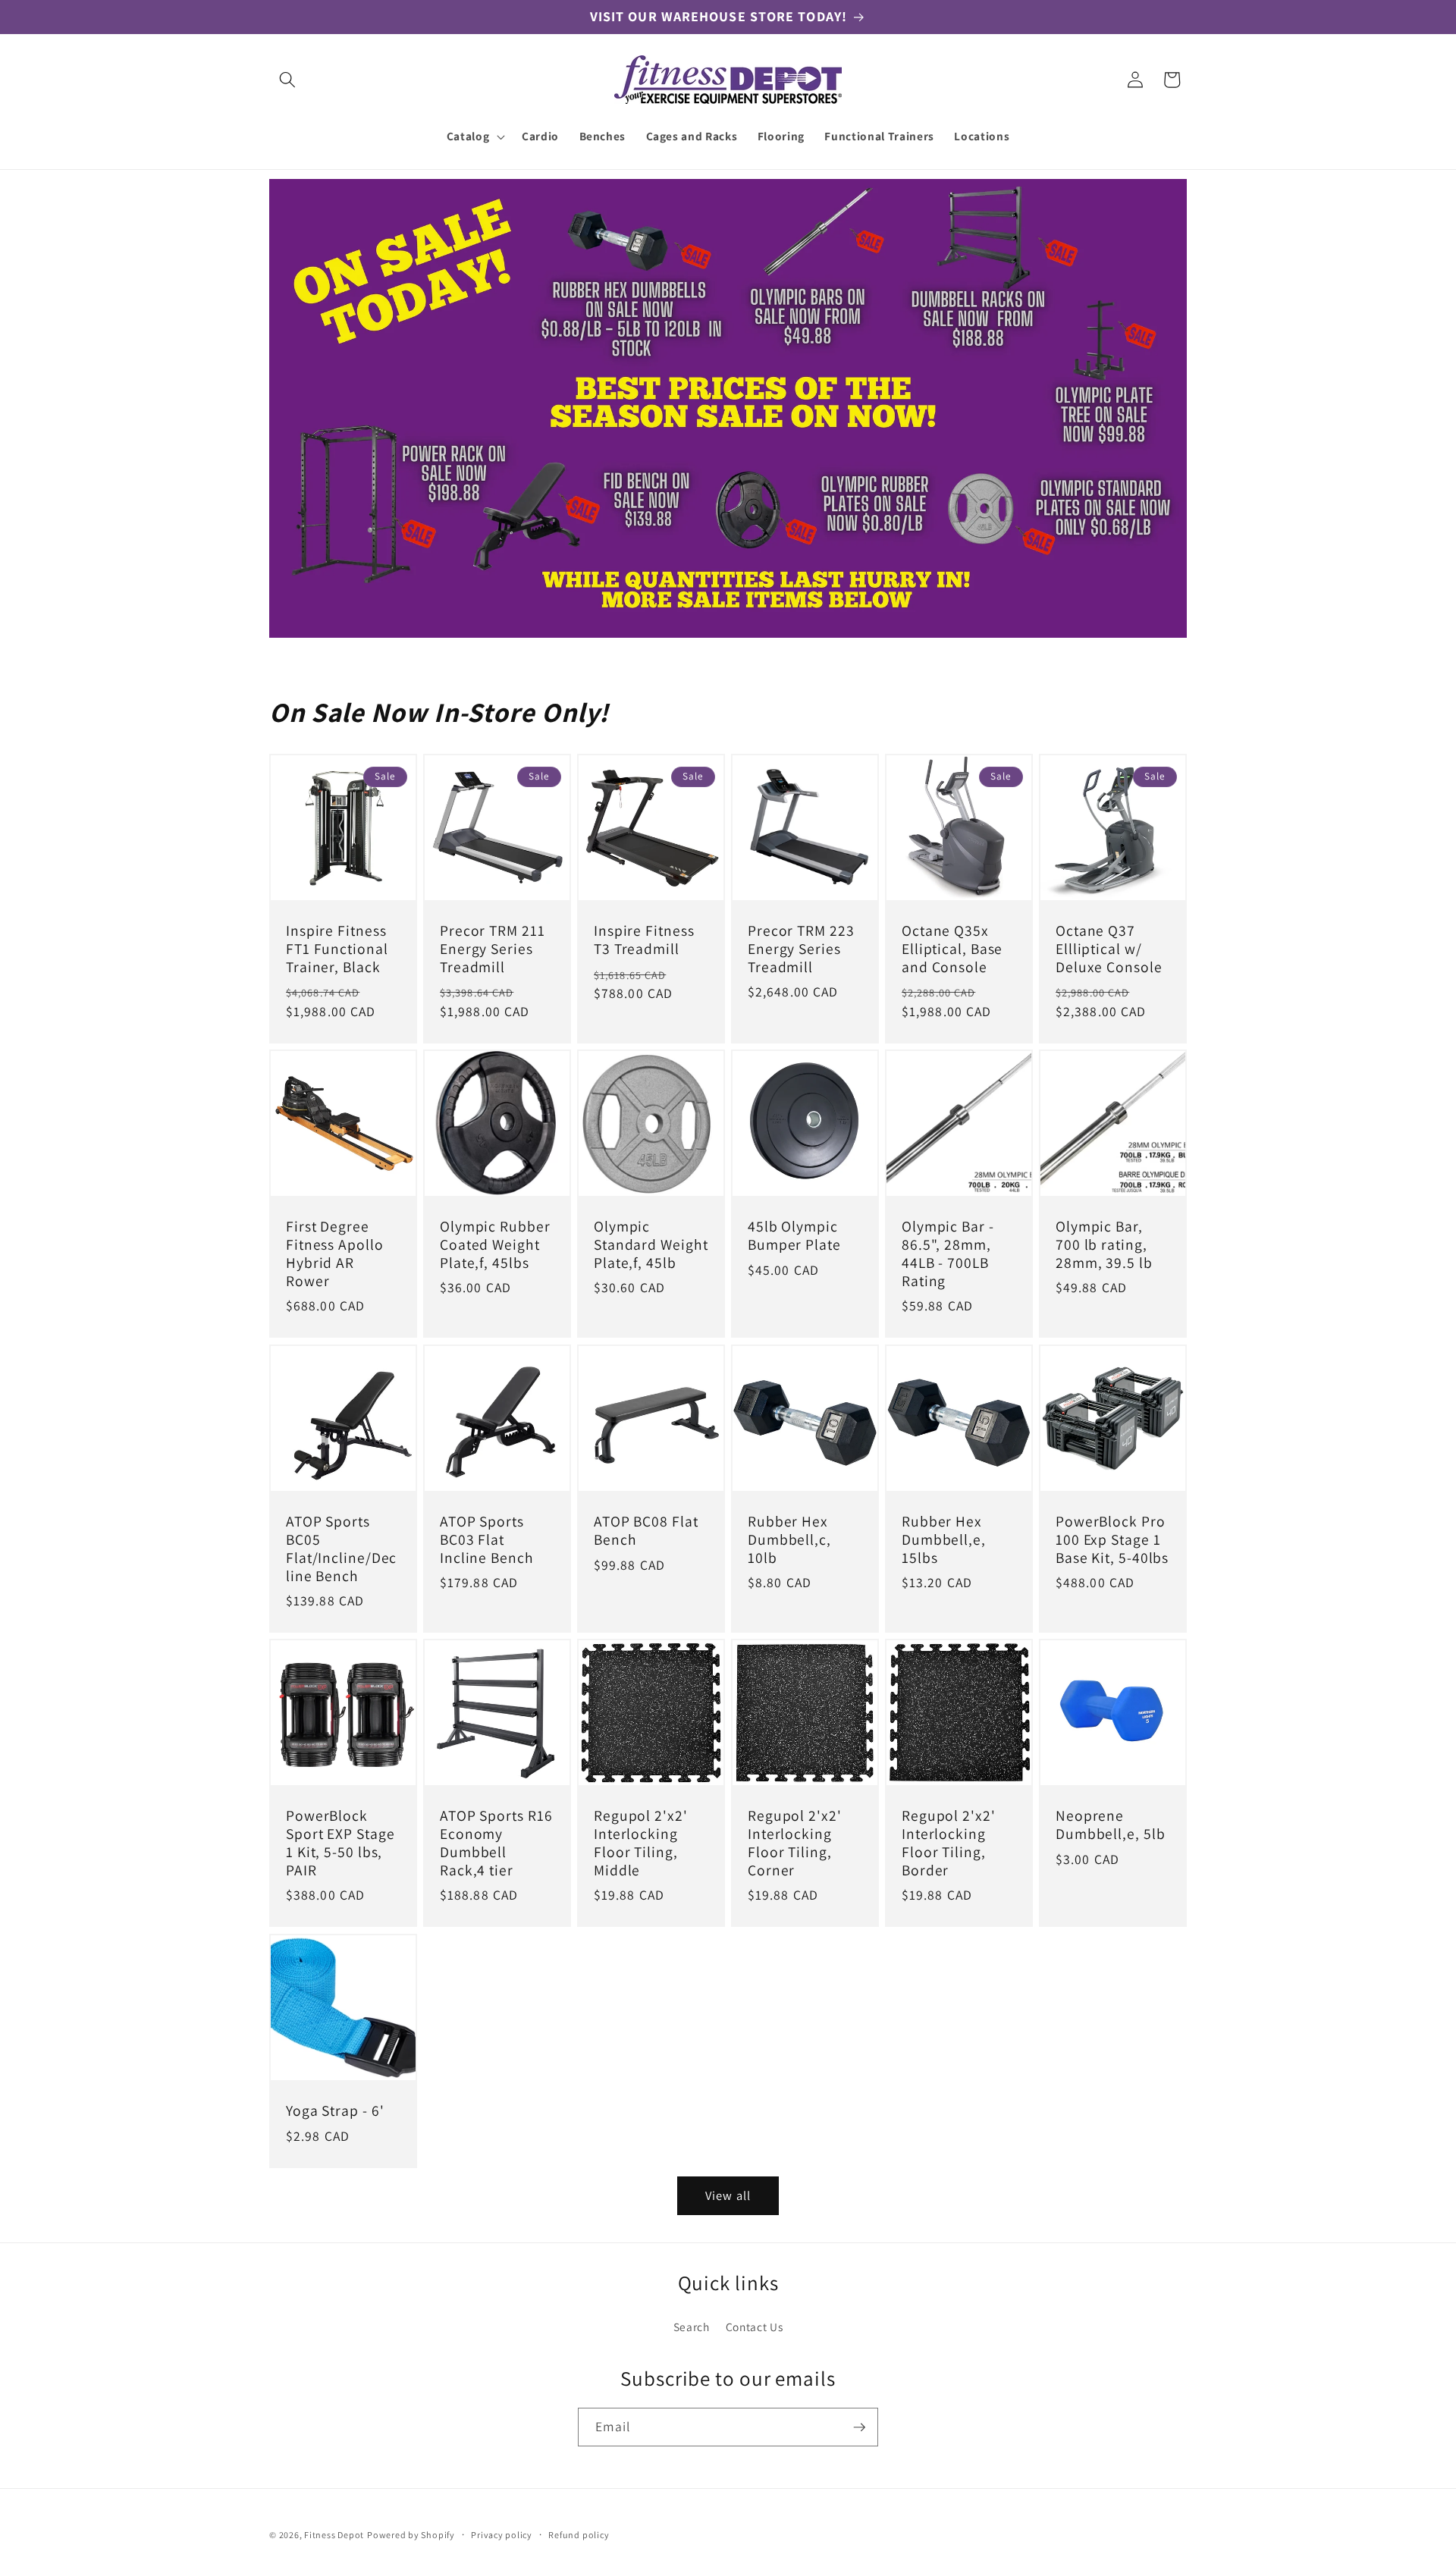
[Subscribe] (859, 2427)
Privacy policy (502, 2535)
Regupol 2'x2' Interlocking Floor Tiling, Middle (641, 1844)
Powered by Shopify (411, 2535)
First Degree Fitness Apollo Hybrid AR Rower (335, 1255)
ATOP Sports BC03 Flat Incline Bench (487, 1540)
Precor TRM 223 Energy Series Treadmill (801, 949)
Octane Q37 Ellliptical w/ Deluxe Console (1109, 949)
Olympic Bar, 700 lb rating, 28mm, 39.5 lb (1104, 1246)
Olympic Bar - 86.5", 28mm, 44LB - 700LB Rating (948, 1255)
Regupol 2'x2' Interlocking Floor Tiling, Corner (795, 1844)
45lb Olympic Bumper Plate (794, 1237)
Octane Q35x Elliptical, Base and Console (952, 949)
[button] (287, 80)
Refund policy (579, 2535)
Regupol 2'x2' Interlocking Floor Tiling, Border (949, 1844)
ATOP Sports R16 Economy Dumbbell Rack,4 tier (496, 1844)
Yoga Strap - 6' (335, 2111)
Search (692, 2327)
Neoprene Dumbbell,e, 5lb (1111, 1826)
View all (728, 2195)
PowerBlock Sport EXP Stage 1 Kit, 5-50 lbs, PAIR (340, 1844)
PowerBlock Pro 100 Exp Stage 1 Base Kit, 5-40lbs (1112, 1540)
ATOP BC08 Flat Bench (646, 1531)
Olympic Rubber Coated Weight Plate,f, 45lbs (495, 1246)
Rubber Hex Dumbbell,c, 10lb (789, 1540)
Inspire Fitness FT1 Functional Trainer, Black (337, 949)
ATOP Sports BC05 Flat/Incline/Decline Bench (341, 1549)
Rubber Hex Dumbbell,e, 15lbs (944, 1540)
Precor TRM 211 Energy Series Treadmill (493, 949)
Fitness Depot (334, 2535)
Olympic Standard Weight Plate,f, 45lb (651, 1246)
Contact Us (755, 2327)
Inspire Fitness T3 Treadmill (644, 940)
